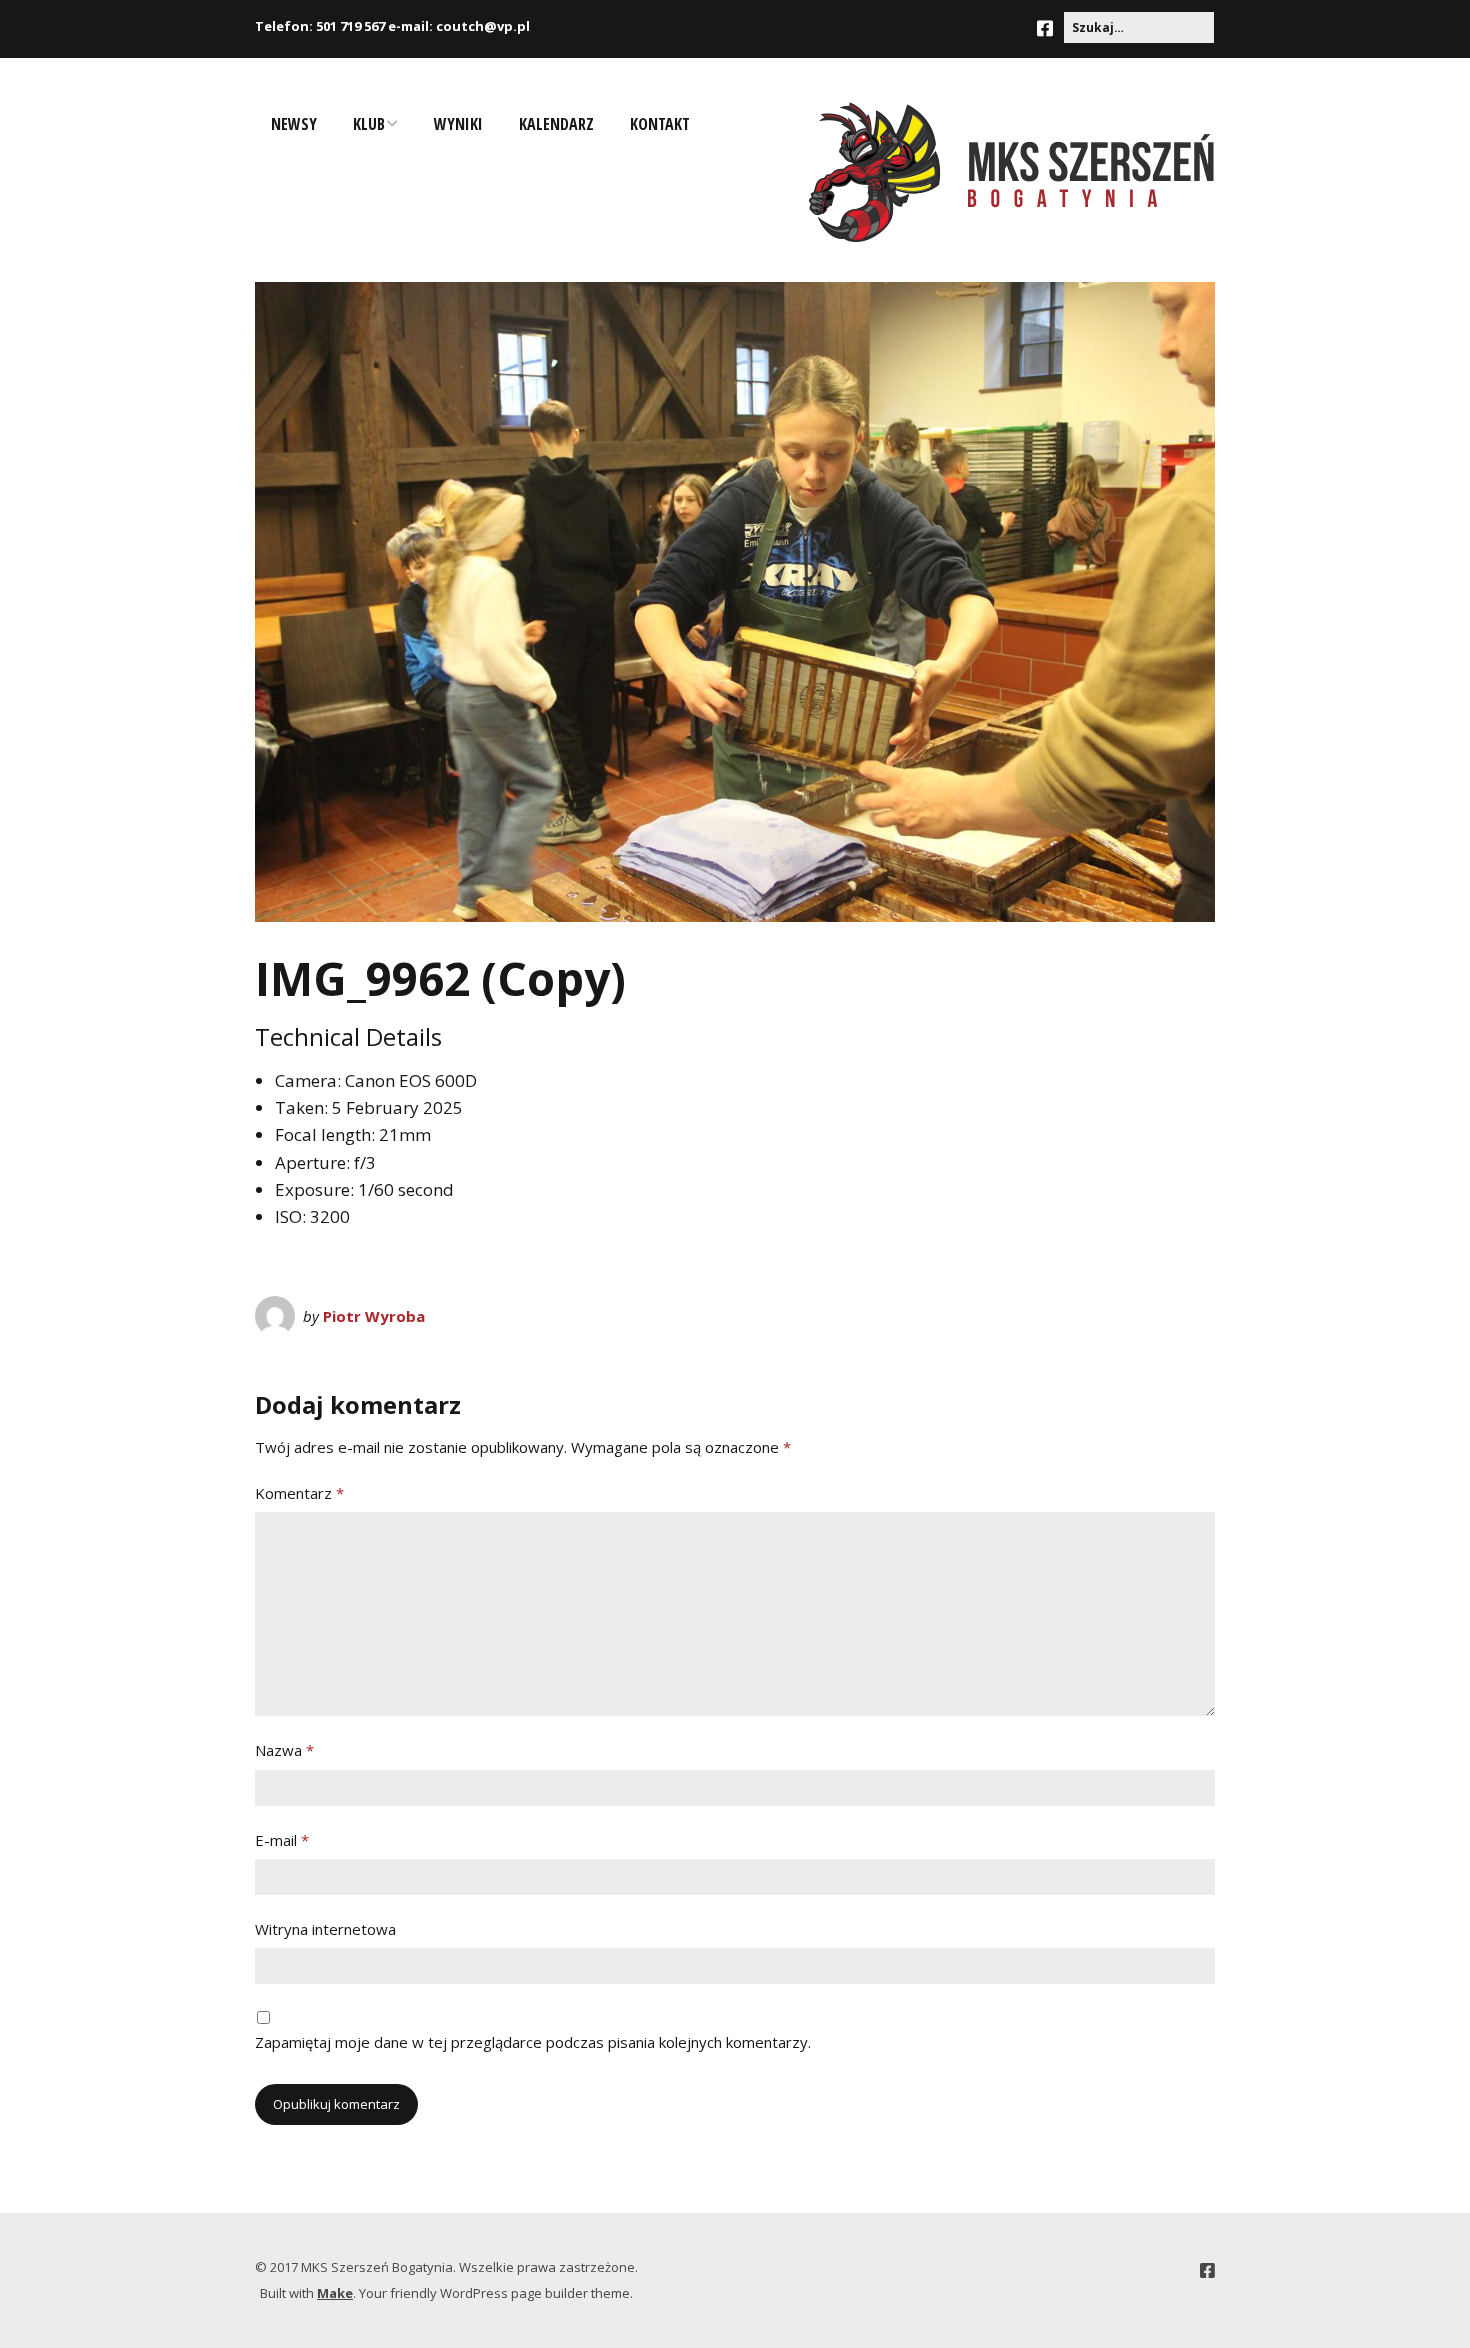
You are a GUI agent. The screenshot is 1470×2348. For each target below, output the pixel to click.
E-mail (282, 1840)
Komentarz (299, 1493)
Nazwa (284, 1750)
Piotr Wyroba (374, 1316)
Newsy (294, 124)
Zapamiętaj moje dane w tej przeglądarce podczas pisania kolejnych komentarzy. (533, 2042)
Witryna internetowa (325, 1929)
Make (335, 2293)
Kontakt (660, 124)
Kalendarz (556, 124)
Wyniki (458, 124)
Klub (369, 124)
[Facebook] (1050, 28)
